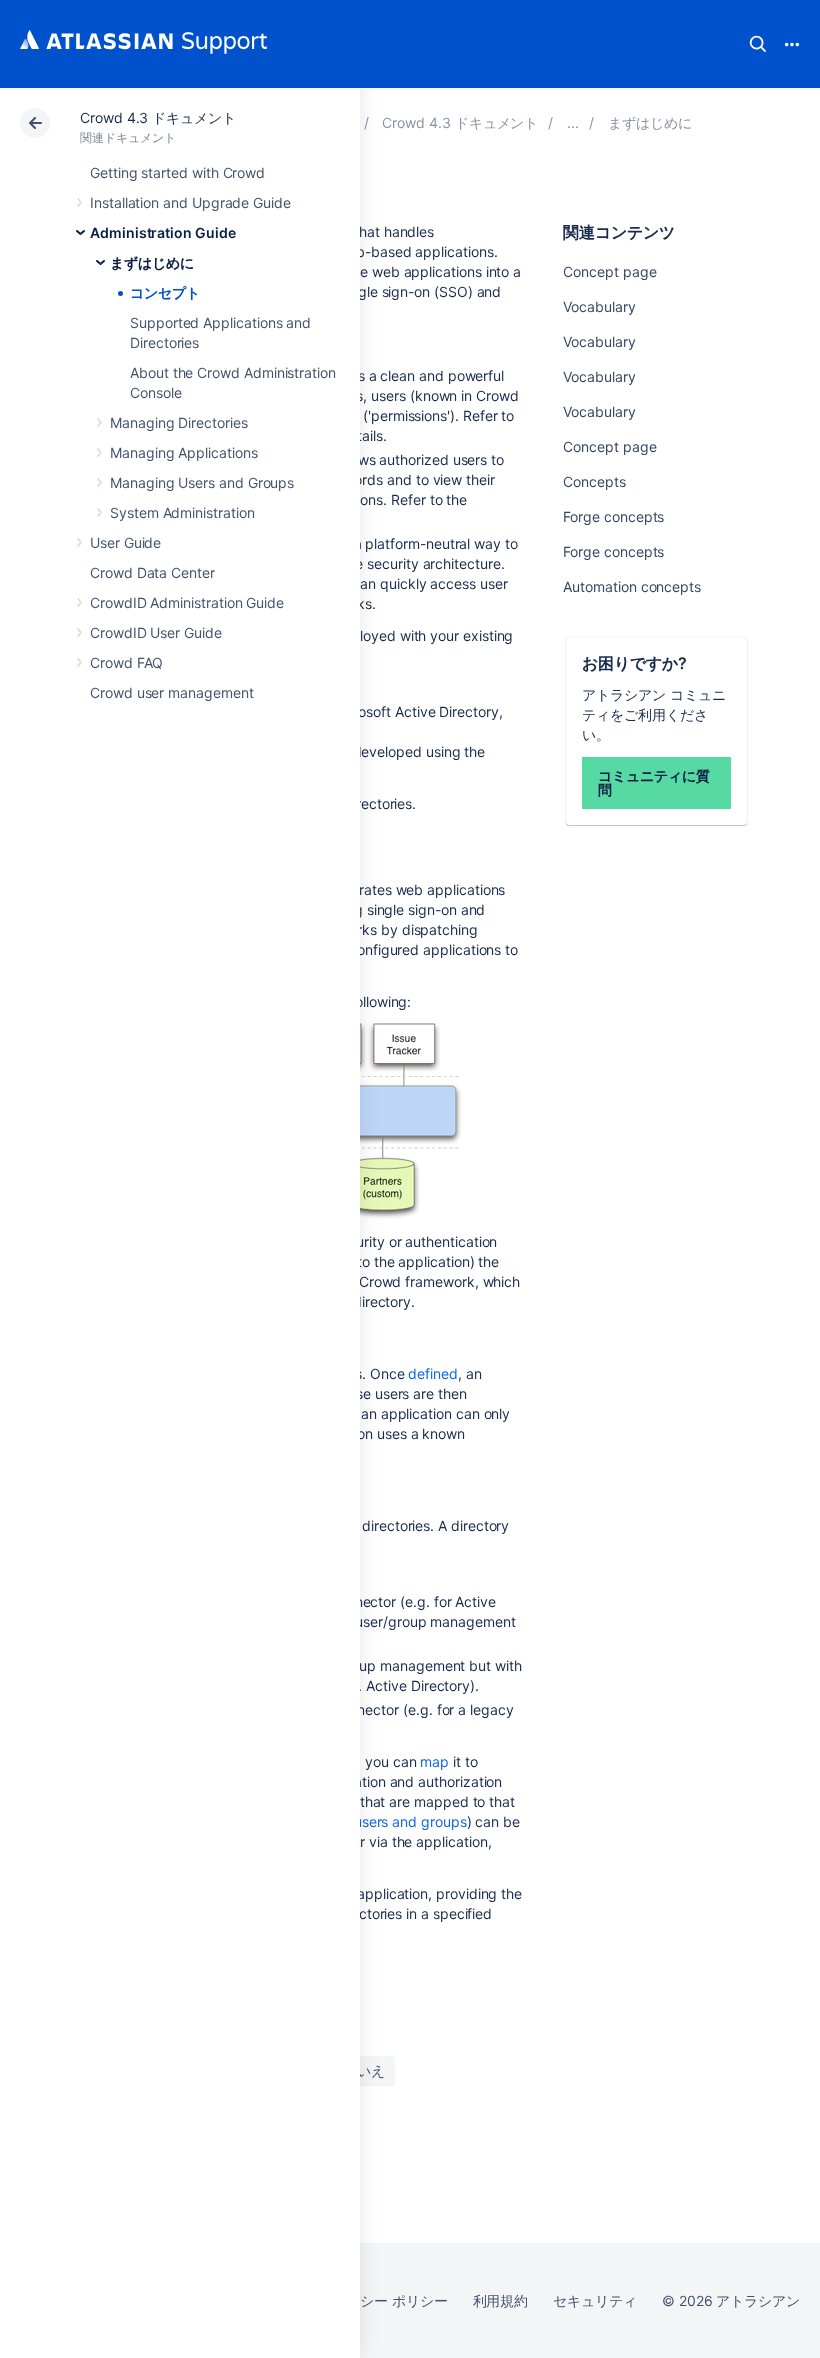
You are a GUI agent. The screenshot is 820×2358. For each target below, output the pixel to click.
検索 (758, 44)
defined (433, 1373)
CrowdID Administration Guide (187, 602)
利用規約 (501, 2300)
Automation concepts (632, 586)
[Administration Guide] (573, 122)
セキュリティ (595, 2300)
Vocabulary (599, 306)
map (434, 1761)
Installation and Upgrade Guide (190, 202)
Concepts (594, 481)
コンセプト (165, 292)
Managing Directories (179, 422)
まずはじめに (152, 262)
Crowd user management (172, 692)
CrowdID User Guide (156, 632)
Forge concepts (613, 516)
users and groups (410, 1821)
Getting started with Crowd (177, 172)
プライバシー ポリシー (375, 2300)
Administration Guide (163, 232)
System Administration (182, 512)
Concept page (609, 271)
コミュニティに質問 (653, 782)
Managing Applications (184, 452)
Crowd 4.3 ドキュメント (158, 117)
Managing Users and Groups (202, 482)
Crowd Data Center (152, 572)
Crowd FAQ (126, 662)
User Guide (125, 542)
